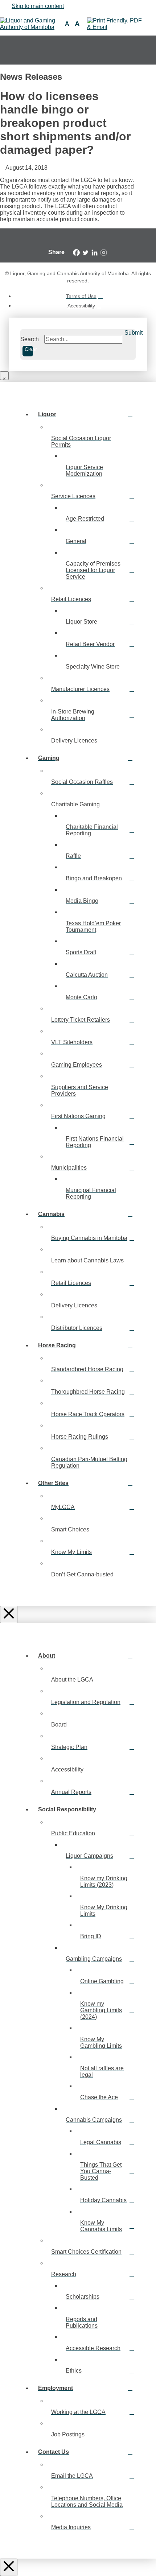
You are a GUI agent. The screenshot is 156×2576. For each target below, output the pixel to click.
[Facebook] (76, 253)
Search (30, 339)
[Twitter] (85, 253)
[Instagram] (104, 253)
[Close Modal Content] (4, 376)
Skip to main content (38, 6)
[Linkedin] (95, 253)
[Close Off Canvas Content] (9, 1614)
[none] (144, 50)
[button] (67, 24)
